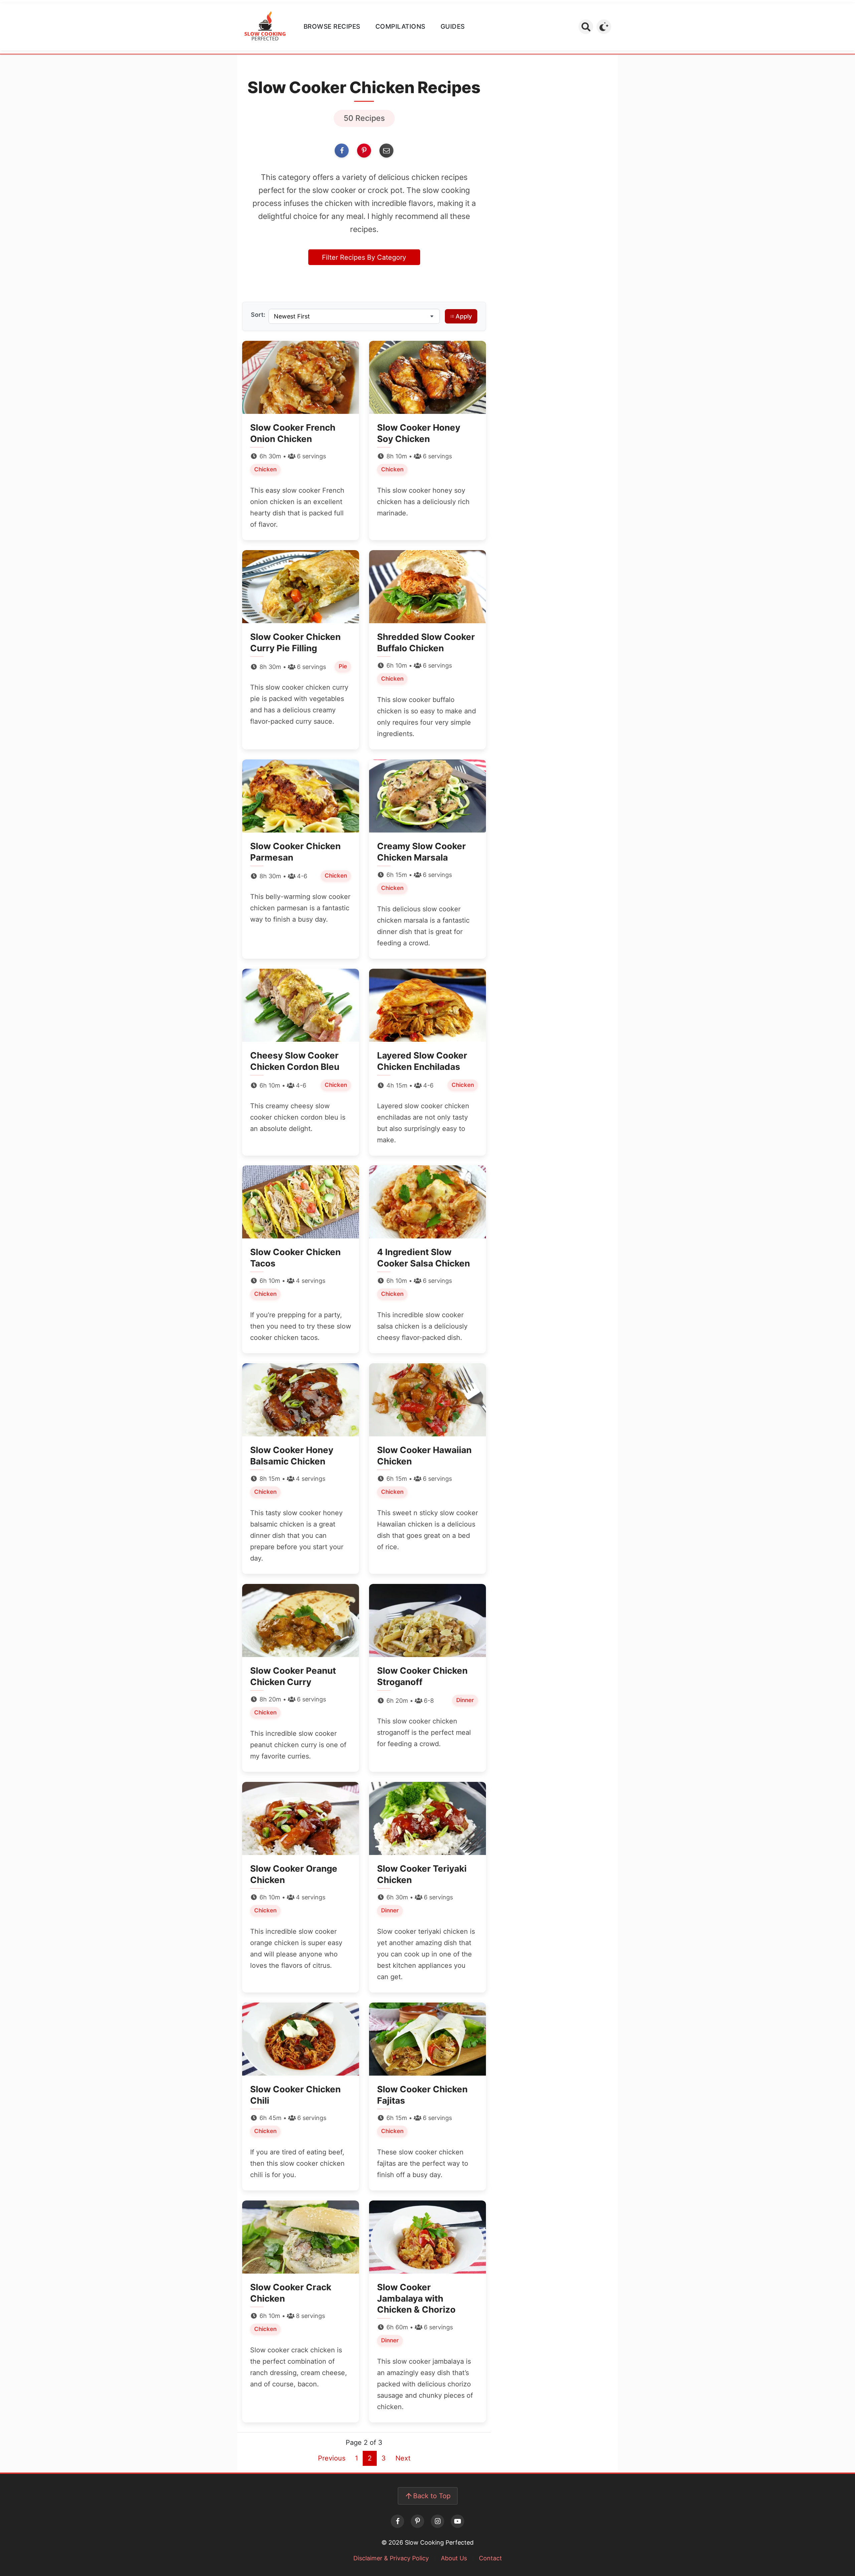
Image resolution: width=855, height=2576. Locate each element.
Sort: (258, 315)
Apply (464, 316)
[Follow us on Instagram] (438, 2521)
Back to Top (432, 2496)
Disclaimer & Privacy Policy (391, 2558)
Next (403, 2458)
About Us (454, 2558)
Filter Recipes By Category (364, 257)
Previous (332, 2458)
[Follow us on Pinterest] (417, 2521)
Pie (343, 666)
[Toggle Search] (586, 27)
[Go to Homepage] (265, 27)
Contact (490, 2558)
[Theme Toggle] (604, 27)
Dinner (465, 1700)
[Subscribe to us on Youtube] (458, 2521)
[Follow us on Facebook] (397, 2521)
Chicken (265, 469)
